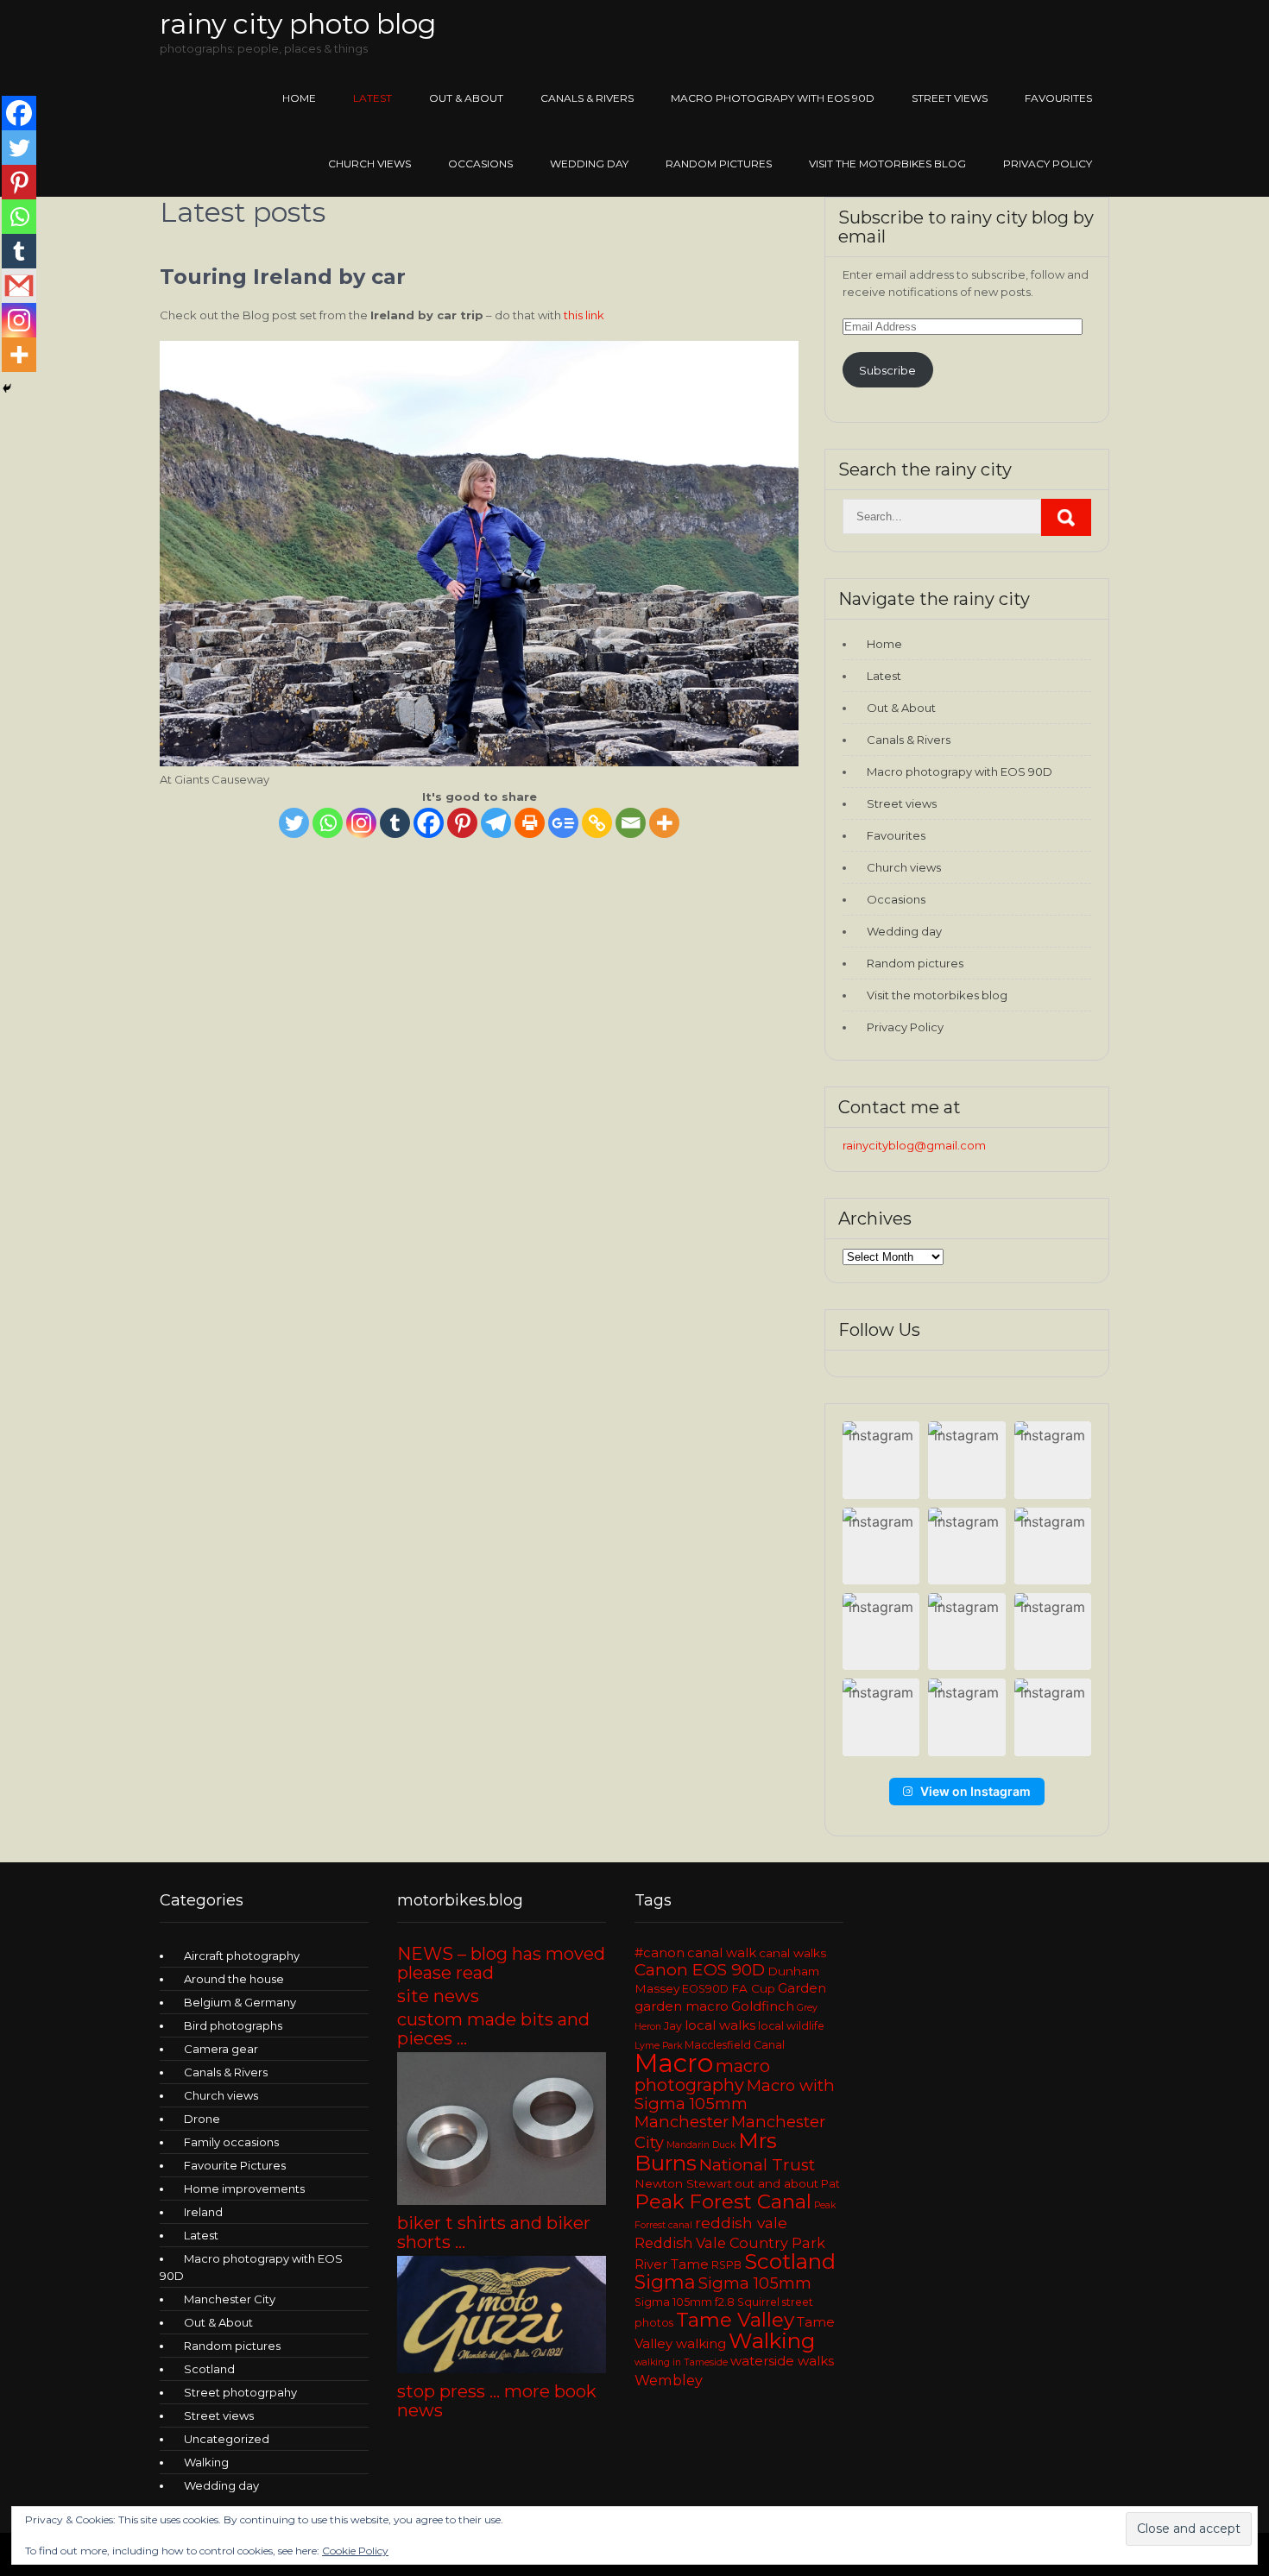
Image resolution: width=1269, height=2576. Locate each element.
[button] (881, 1460)
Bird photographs (233, 2025)
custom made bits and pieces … (493, 2029)
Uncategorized (227, 2439)
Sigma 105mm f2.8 (685, 2302)
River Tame (672, 2264)
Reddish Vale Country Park (730, 2243)
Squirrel (758, 2302)
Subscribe (887, 370)
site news (438, 1996)
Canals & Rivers (587, 98)
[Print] (530, 823)
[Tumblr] (395, 823)
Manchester (682, 2122)
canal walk (722, 1953)
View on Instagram (975, 1791)
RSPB (726, 2265)
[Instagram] (361, 823)
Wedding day (589, 164)
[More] (664, 823)
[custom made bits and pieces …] (502, 2201)
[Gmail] (19, 286)
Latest (372, 98)
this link (584, 315)
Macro (674, 2063)
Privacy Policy (1048, 164)
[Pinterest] (462, 823)
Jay (673, 2026)
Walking (206, 2462)
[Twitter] (294, 823)
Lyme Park (658, 2046)
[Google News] (563, 823)
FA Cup (753, 1988)
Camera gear (221, 2049)
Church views (369, 164)
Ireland (203, 2212)
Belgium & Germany (240, 2002)
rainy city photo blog (298, 24)
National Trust (757, 2165)
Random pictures (719, 164)
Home (299, 98)
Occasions (480, 164)
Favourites (1058, 98)
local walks (720, 2025)
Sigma (665, 2282)
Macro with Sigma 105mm (735, 2094)
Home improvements (244, 2189)
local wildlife (791, 2026)
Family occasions (231, 2142)
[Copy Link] (597, 823)
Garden (802, 1988)
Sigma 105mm (755, 2283)
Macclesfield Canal (735, 2045)
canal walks (792, 1953)
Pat (830, 2184)
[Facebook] (429, 823)
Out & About (466, 98)
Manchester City (230, 2299)
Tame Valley (735, 2320)
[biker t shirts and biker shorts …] (502, 2369)
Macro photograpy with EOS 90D (773, 98)
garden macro (682, 2006)
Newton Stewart (683, 2183)
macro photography (702, 2075)
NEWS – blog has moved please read (501, 1963)
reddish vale (741, 2223)
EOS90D (705, 1989)
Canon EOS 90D (700, 1970)
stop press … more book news (497, 2401)
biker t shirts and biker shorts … (494, 2233)
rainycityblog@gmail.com (914, 1145)
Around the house (234, 1979)
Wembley (669, 2380)
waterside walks (782, 2361)
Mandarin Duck (701, 2145)
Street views (950, 98)
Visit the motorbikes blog (887, 164)
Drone (202, 2119)
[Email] (631, 823)
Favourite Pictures (235, 2165)
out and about (777, 2183)
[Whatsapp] (328, 823)
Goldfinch (763, 2006)
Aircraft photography (242, 1956)
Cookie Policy (355, 2551)
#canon (660, 1953)
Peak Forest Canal (723, 2201)
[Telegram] (496, 823)
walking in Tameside (681, 2362)
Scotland (209, 2369)
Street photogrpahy (240, 2392)
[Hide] (7, 388)
